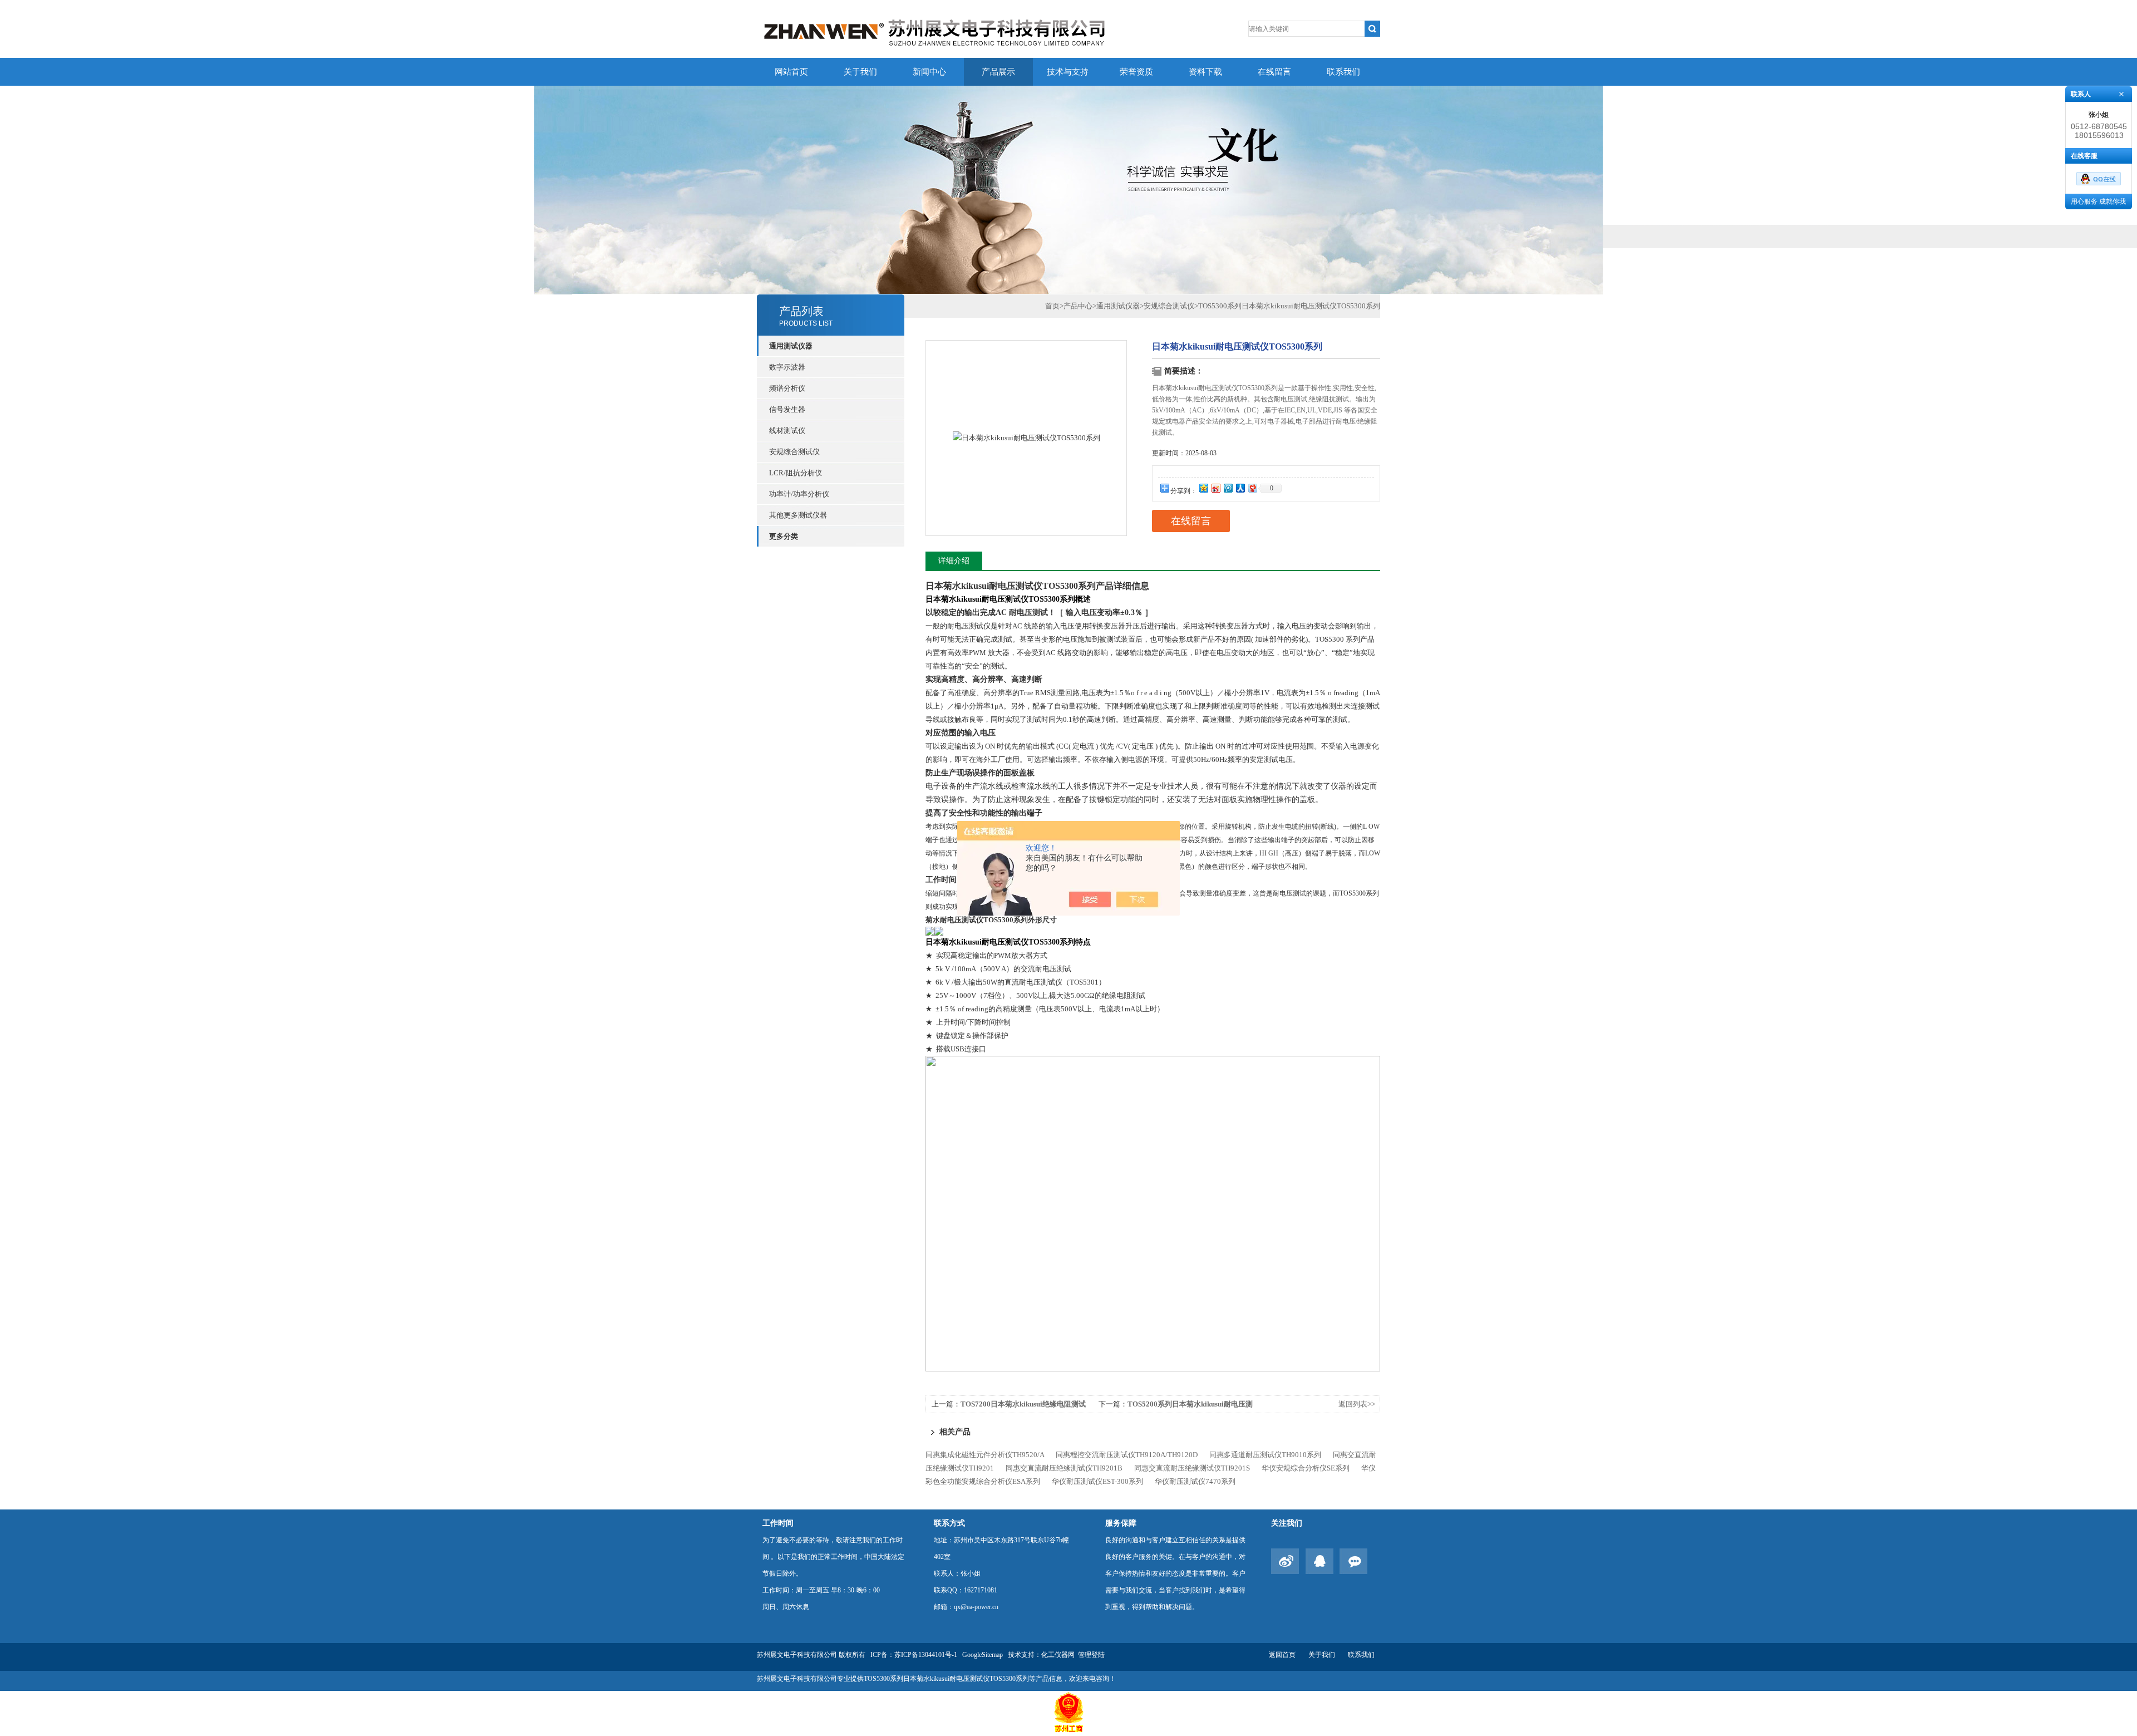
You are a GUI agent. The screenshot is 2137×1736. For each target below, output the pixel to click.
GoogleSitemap (983, 1655)
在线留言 (1274, 72)
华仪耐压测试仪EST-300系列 (1097, 1481)
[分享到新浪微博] (1215, 488)
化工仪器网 (1058, 1655)
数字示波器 (787, 367)
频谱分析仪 (787, 388)
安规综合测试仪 (794, 452)
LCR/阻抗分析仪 (796, 473)
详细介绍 (954, 561)
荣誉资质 (1136, 72)
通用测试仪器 (1118, 306)
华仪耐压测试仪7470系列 (1195, 1481)
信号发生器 (787, 409)
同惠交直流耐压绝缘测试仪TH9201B (1064, 1468)
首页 (1052, 306)
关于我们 (860, 72)
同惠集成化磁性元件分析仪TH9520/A (985, 1455)
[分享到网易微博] (1252, 488)
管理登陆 (1091, 1655)
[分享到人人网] (1240, 488)
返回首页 (1282, 1655)
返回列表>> (1357, 1404)
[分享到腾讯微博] (1228, 488)
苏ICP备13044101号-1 (926, 1655)
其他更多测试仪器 (798, 515)
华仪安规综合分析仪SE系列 (1306, 1468)
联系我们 (1343, 72)
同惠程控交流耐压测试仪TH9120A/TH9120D (1127, 1455)
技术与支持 (1068, 72)
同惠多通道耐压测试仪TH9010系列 (1265, 1455)
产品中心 (1078, 306)
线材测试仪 (787, 431)
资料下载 (1205, 72)
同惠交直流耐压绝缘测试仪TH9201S (1192, 1468)
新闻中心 (929, 72)
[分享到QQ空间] (1203, 488)
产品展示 (998, 72)
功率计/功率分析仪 (799, 494)
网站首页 (791, 72)
